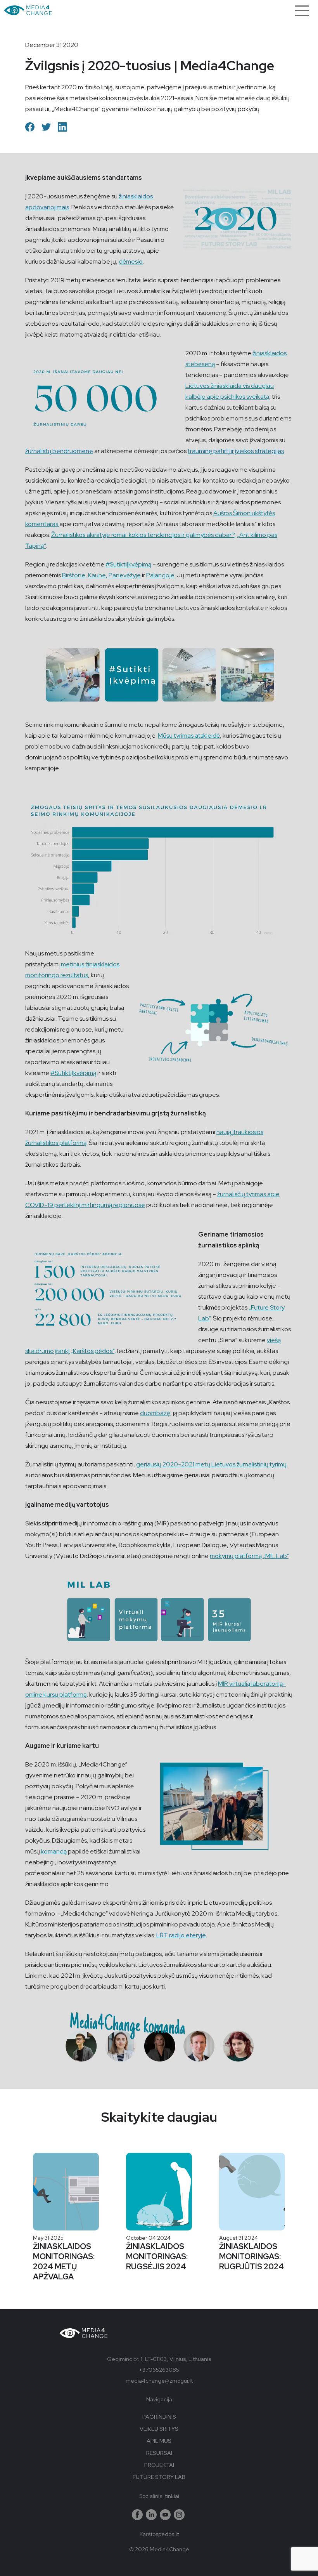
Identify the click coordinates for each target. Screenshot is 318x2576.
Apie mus (159, 2441)
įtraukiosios (248, 1132)
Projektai (159, 2465)
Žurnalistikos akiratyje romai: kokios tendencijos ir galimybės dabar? (143, 535)
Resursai (159, 2453)
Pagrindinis (159, 2417)
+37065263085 (159, 2370)
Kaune (97, 575)
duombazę (155, 1413)
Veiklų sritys (159, 2429)
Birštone (74, 575)
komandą (54, 1851)
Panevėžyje (125, 575)
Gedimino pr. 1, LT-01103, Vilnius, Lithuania (159, 2359)
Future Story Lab (159, 2477)
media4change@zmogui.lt (159, 2381)
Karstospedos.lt (159, 2534)
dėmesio (131, 261)
